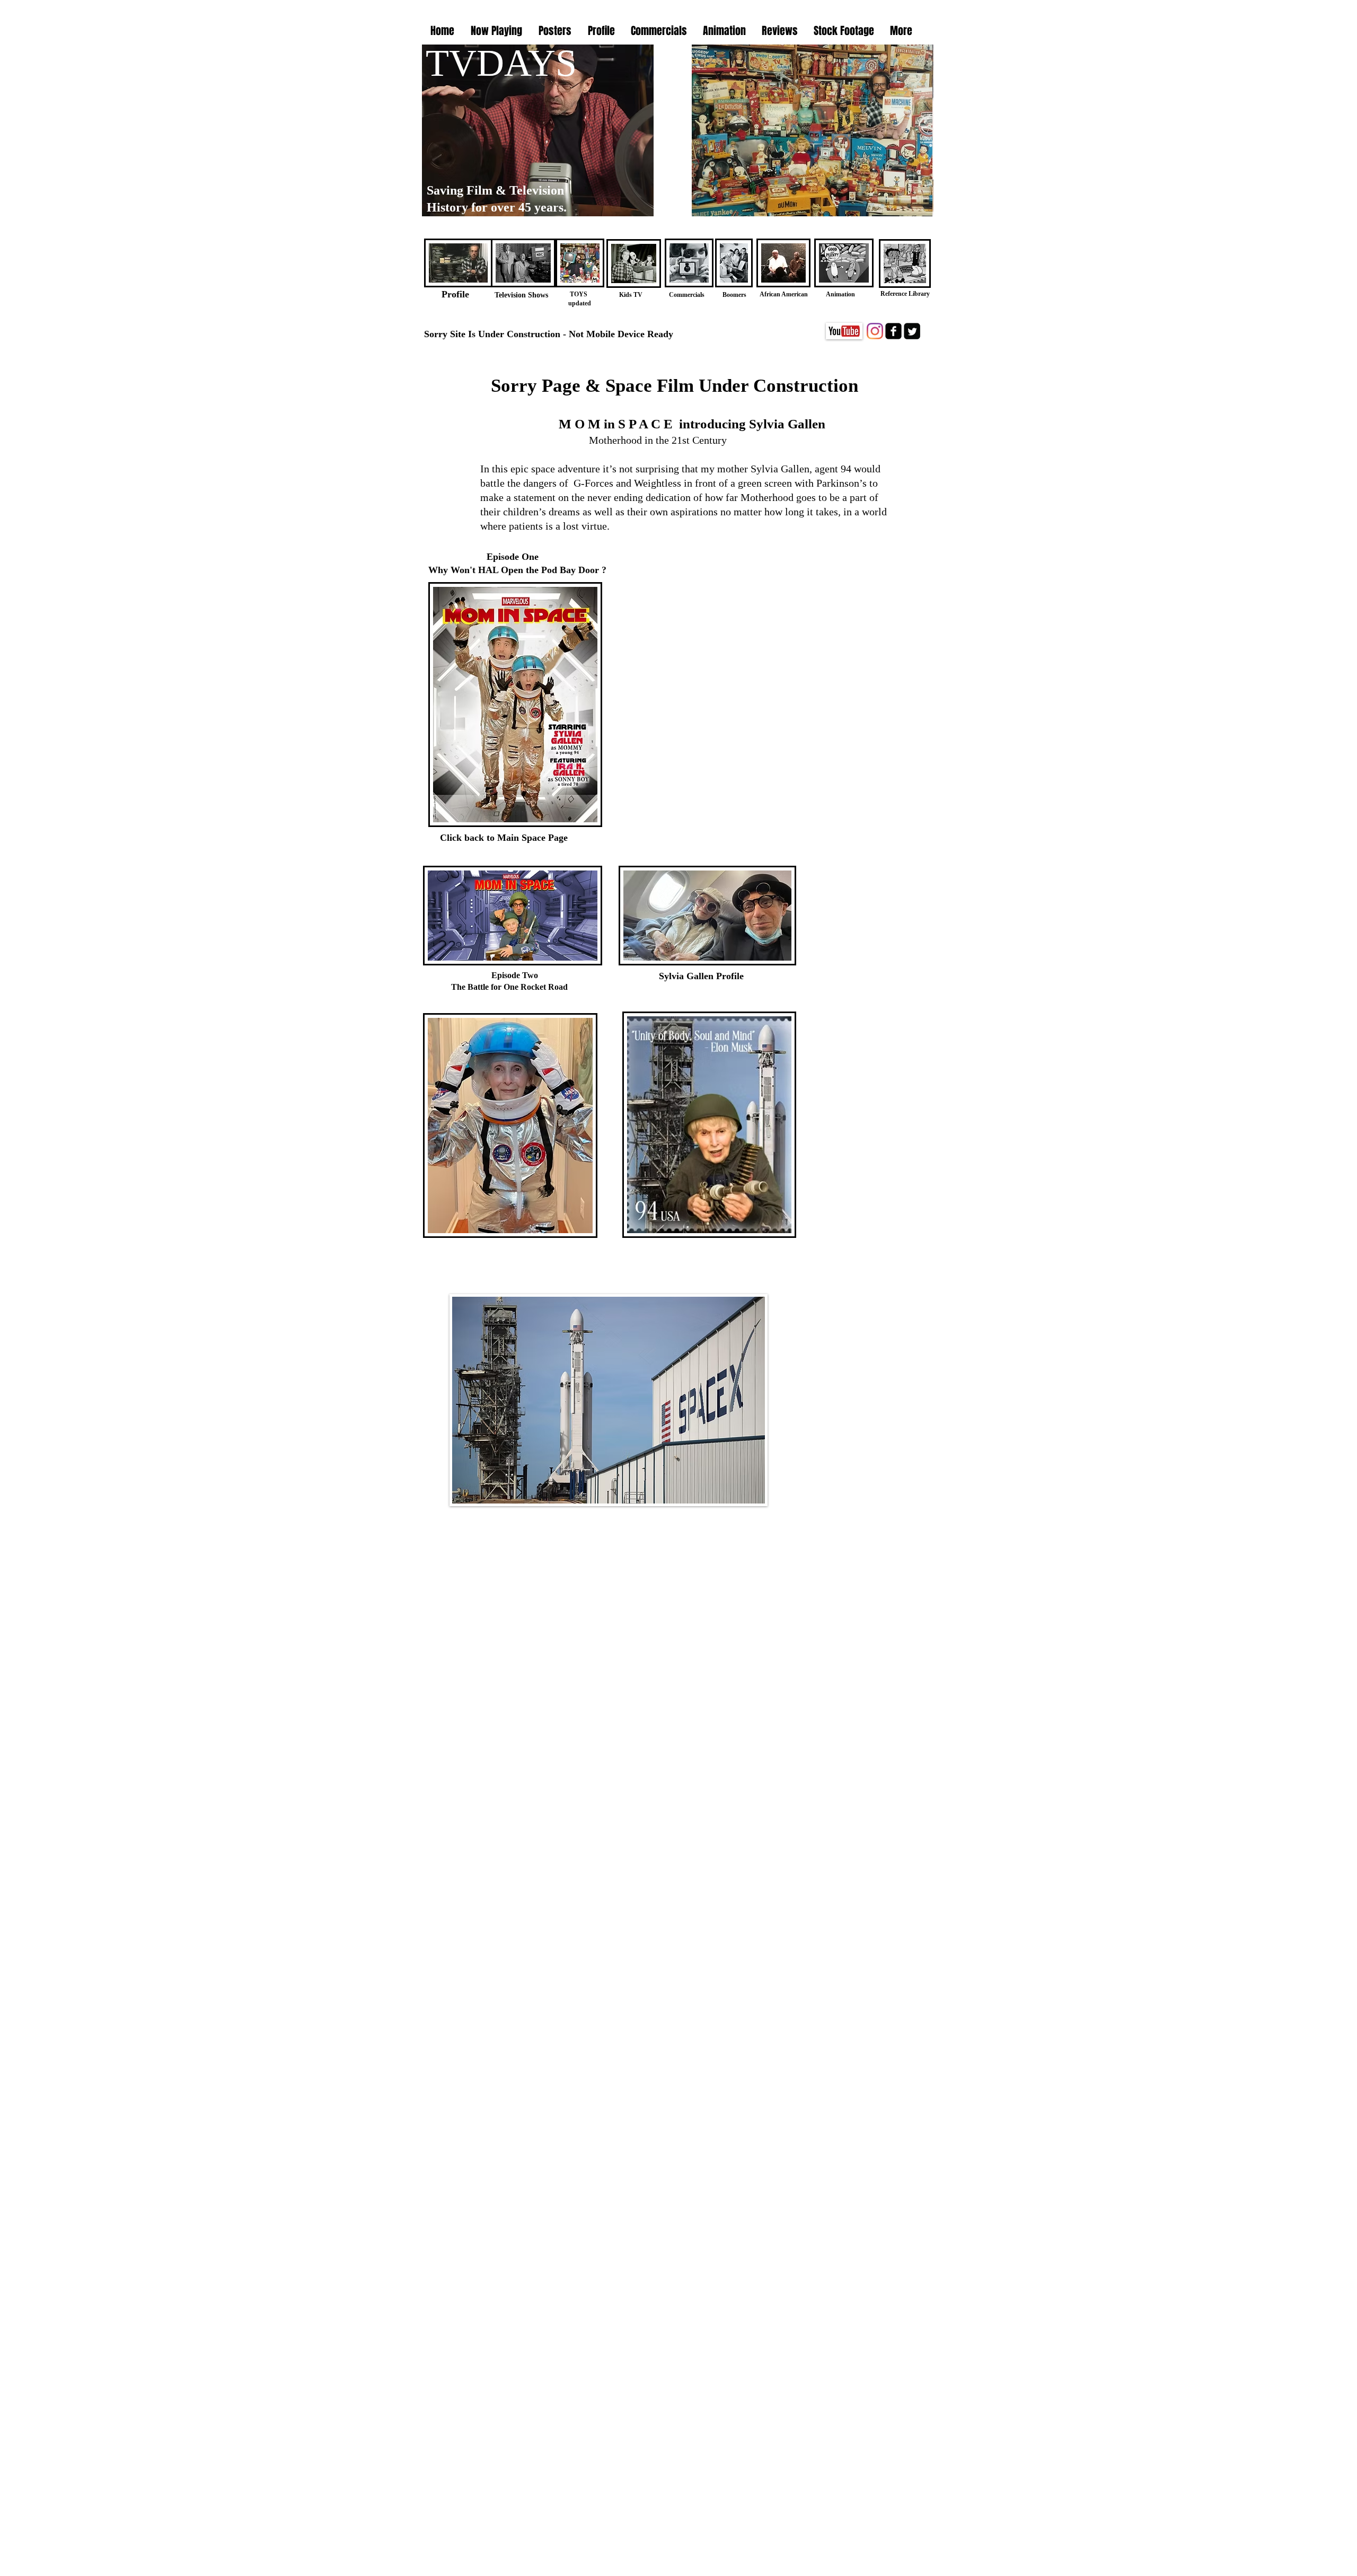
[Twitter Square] (912, 331)
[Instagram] (875, 331)
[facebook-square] (893, 331)
